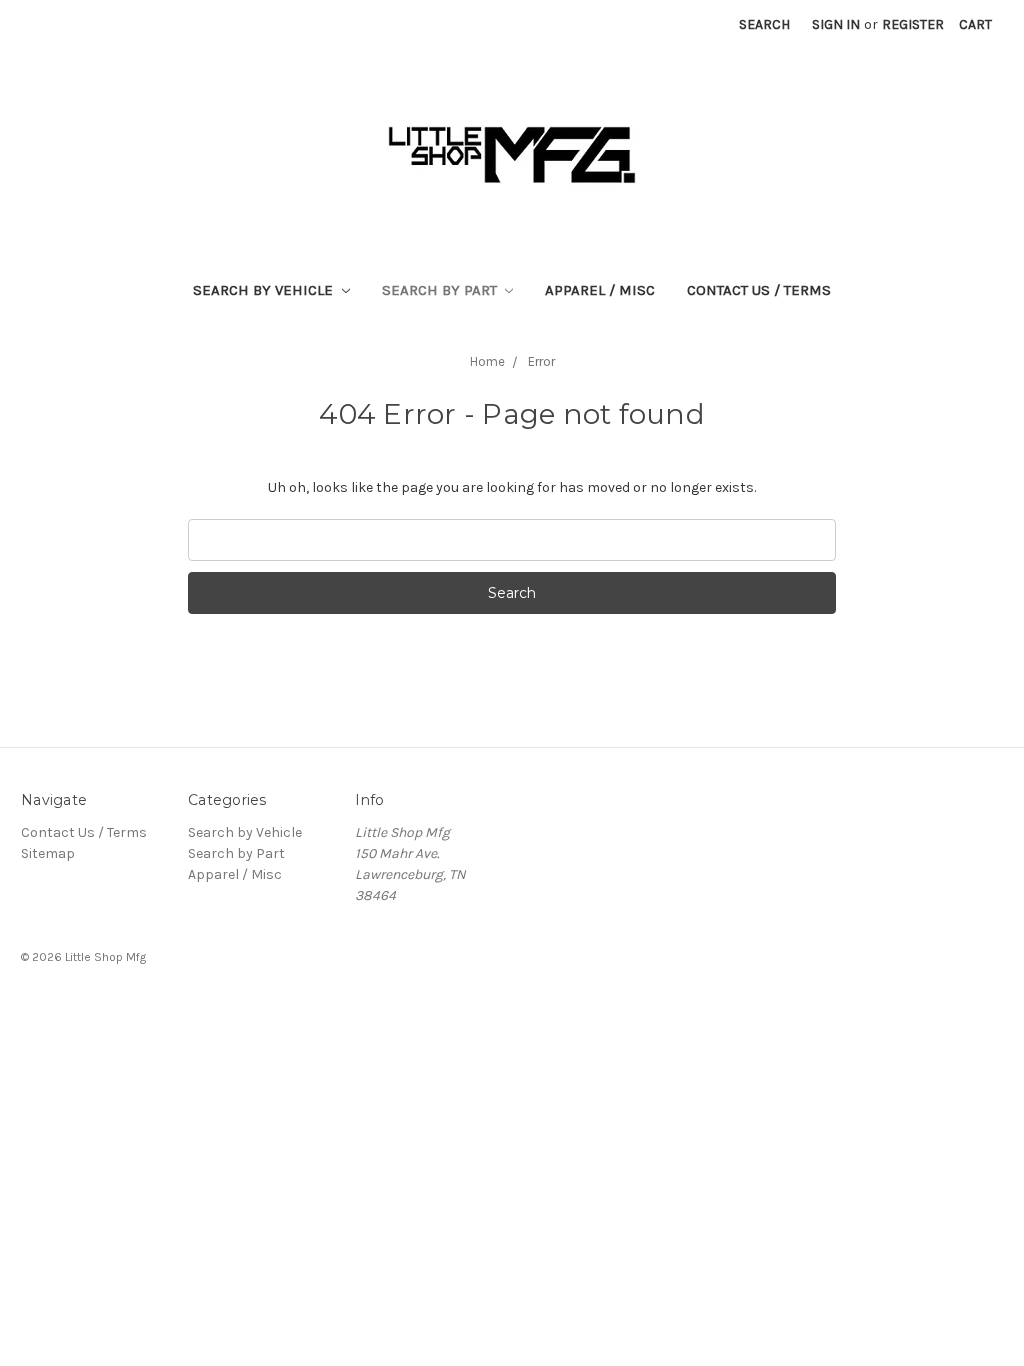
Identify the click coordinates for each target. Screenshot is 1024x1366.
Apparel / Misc (600, 290)
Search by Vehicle (265, 290)
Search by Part (441, 290)
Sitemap (48, 853)
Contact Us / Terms (759, 290)
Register (913, 24)
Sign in (836, 24)
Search (764, 24)
